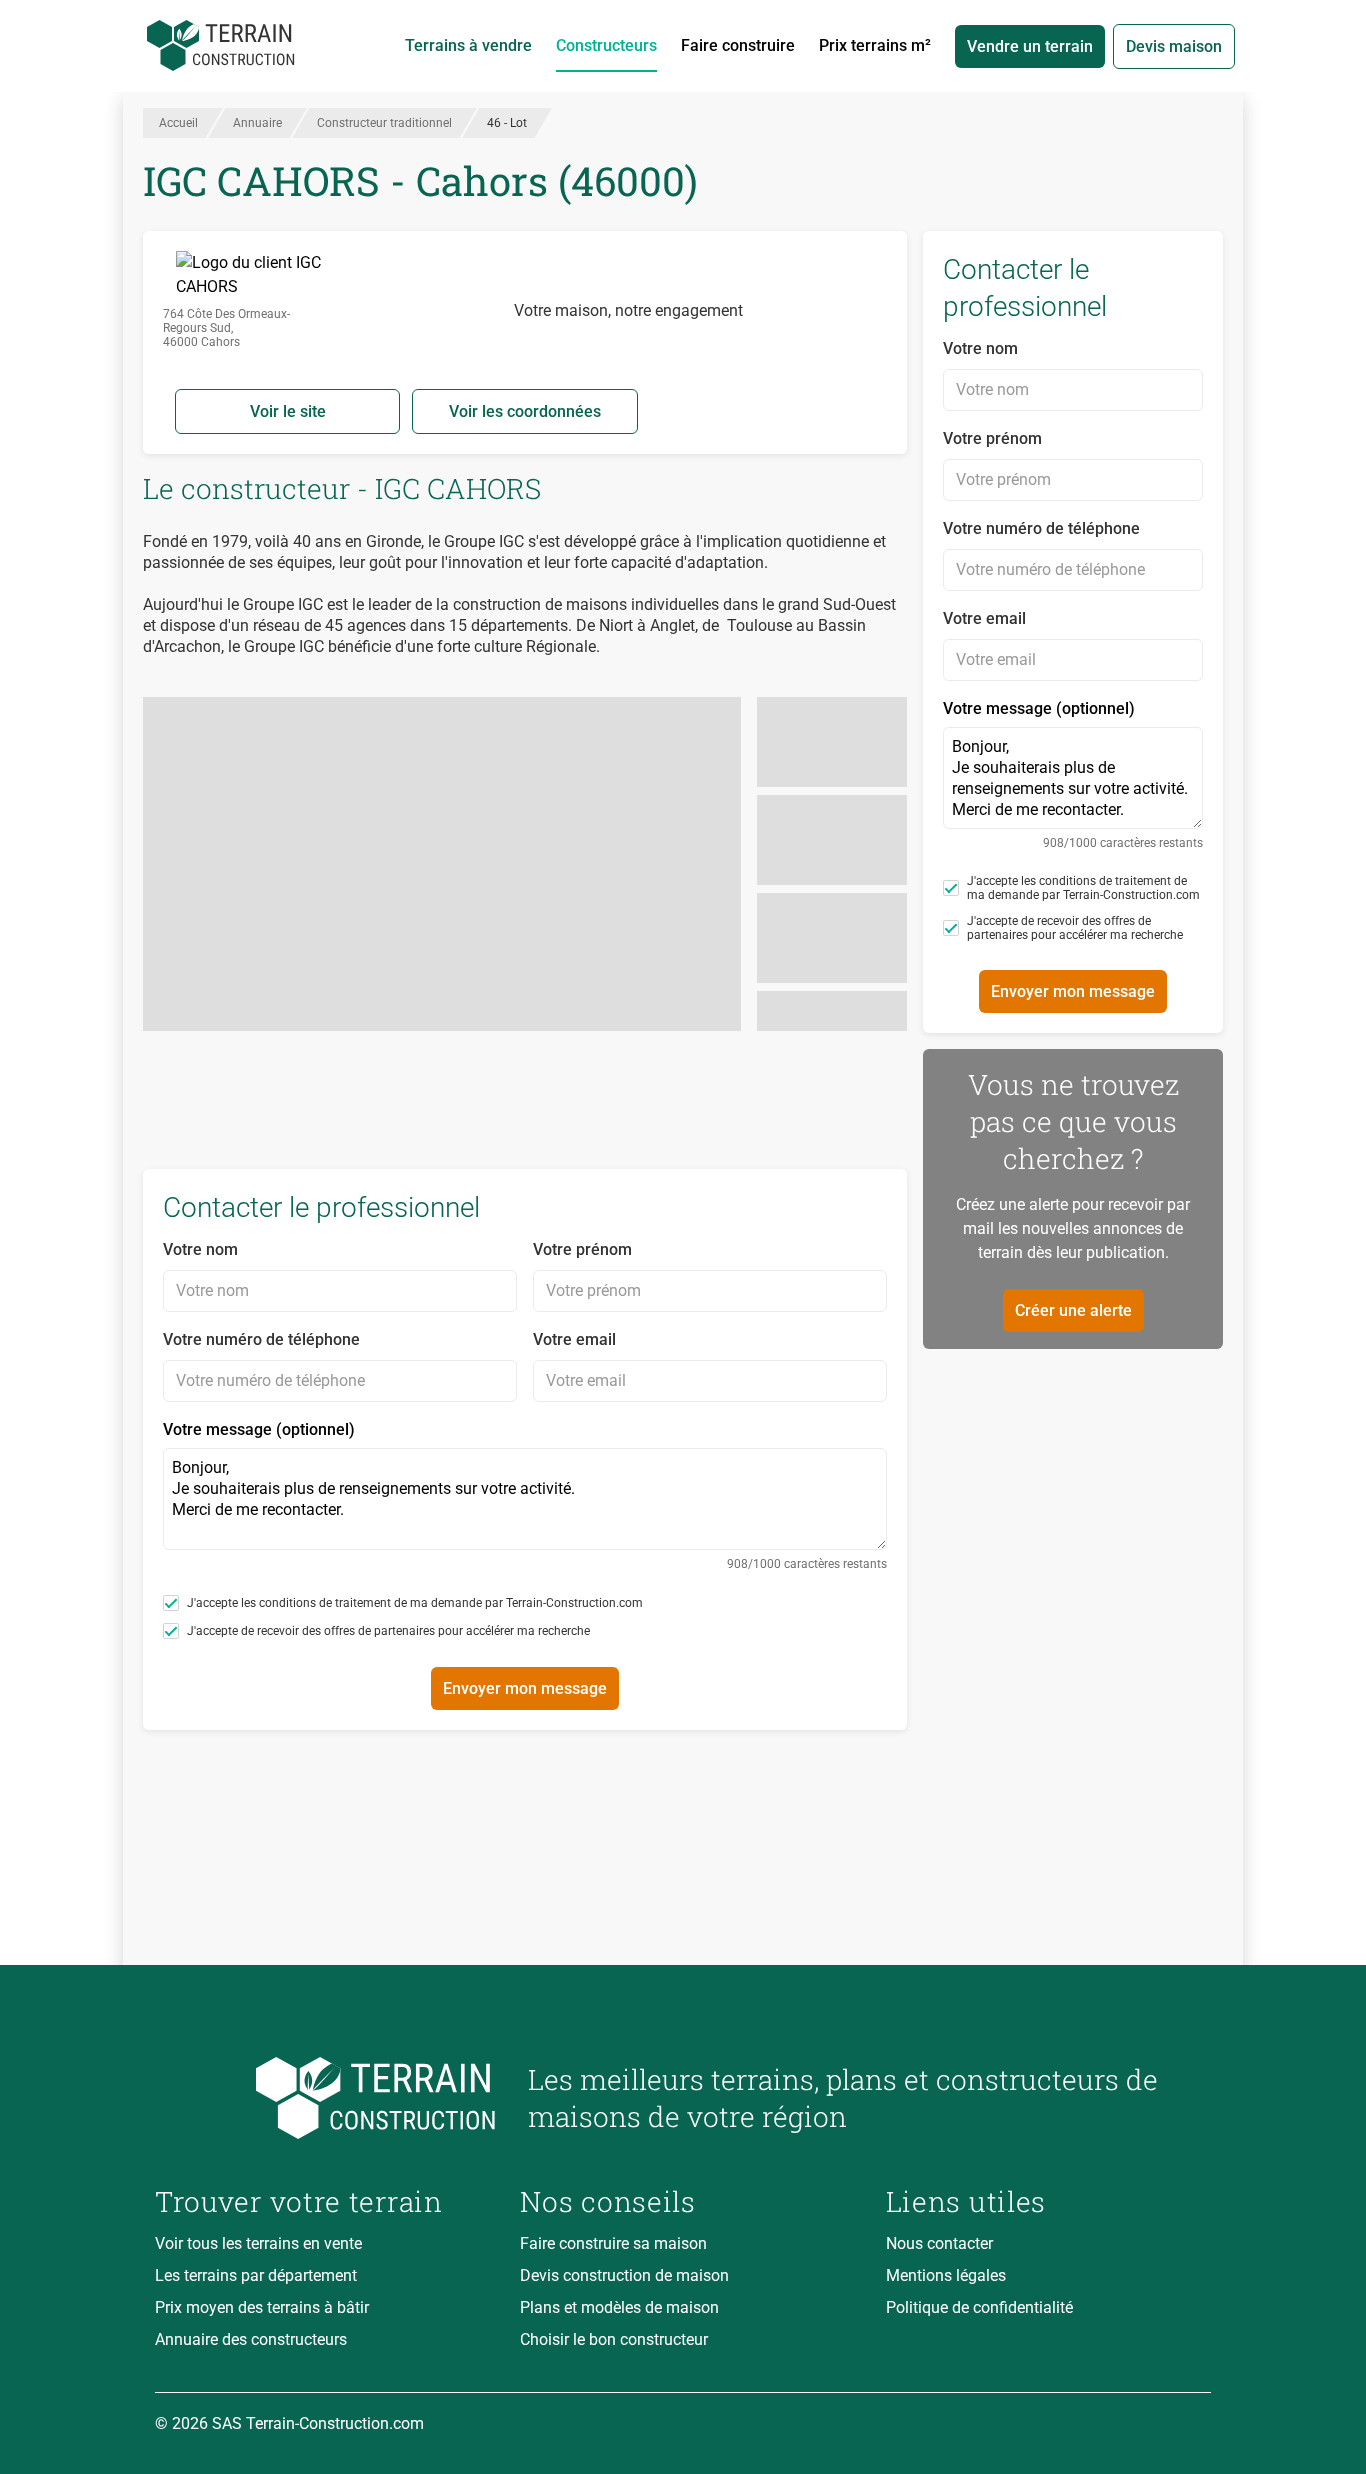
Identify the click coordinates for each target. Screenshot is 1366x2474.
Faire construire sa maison (613, 2243)
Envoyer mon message (525, 1688)
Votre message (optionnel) (525, 1495)
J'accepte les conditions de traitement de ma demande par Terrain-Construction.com (415, 1603)
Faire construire (738, 45)
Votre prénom (582, 1249)
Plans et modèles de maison (619, 2307)
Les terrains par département (256, 2275)
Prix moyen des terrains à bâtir (262, 2307)
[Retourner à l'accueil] (325, 2098)
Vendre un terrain (1030, 46)
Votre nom (200, 1249)
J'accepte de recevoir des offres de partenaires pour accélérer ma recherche (388, 1631)
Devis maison (1174, 46)
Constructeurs (606, 45)
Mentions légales (946, 2275)
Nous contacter (939, 2243)
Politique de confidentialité (979, 2307)
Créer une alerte (1073, 1310)
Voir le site (288, 411)
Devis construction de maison (624, 2275)
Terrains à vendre (468, 45)
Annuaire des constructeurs (251, 2339)
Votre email (574, 1339)
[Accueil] (221, 46)
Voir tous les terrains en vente (258, 2243)
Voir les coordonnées (525, 411)
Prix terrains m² (875, 45)
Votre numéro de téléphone (261, 1339)
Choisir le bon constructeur (614, 2339)
